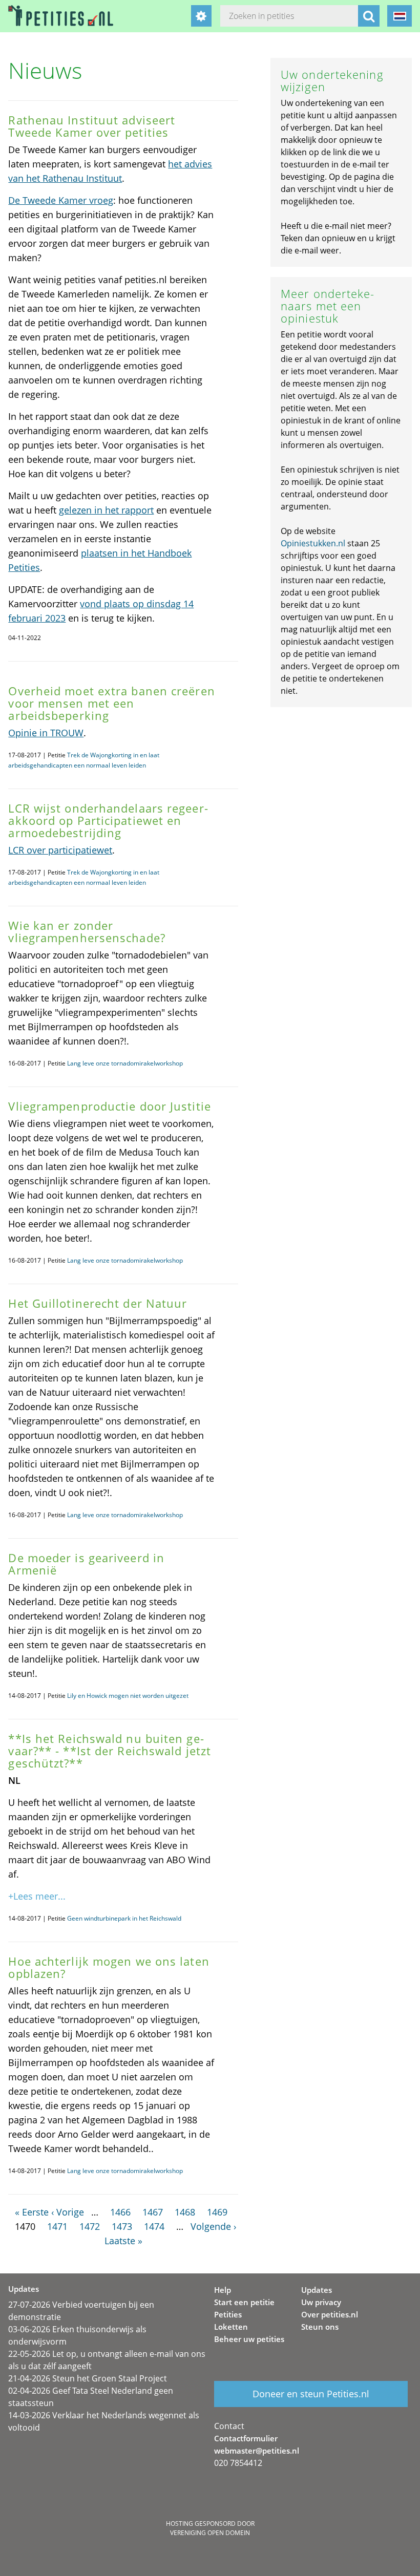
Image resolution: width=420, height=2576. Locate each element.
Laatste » (123, 2241)
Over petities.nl (330, 2314)
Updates (317, 2290)
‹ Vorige (68, 2212)
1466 (120, 2212)
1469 (217, 2212)
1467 (153, 2212)
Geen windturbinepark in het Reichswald (124, 1918)
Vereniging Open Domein (210, 2533)
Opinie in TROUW (46, 733)
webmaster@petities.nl (257, 2451)
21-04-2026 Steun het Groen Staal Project (88, 2378)
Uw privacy (321, 2302)
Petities (228, 2314)
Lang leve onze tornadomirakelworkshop (125, 1063)
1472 (90, 2226)
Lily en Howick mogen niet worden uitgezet (128, 1696)
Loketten (231, 2327)
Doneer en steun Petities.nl (311, 2394)
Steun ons (320, 2327)
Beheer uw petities (249, 2339)
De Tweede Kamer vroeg (61, 200)
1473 (122, 2226)
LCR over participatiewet (60, 850)
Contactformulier (246, 2438)
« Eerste (32, 2212)
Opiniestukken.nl (313, 543)
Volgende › (213, 2226)
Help (223, 2290)
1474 (154, 2226)
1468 (185, 2212)
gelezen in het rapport (106, 510)
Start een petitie (244, 2302)
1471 (57, 2226)
